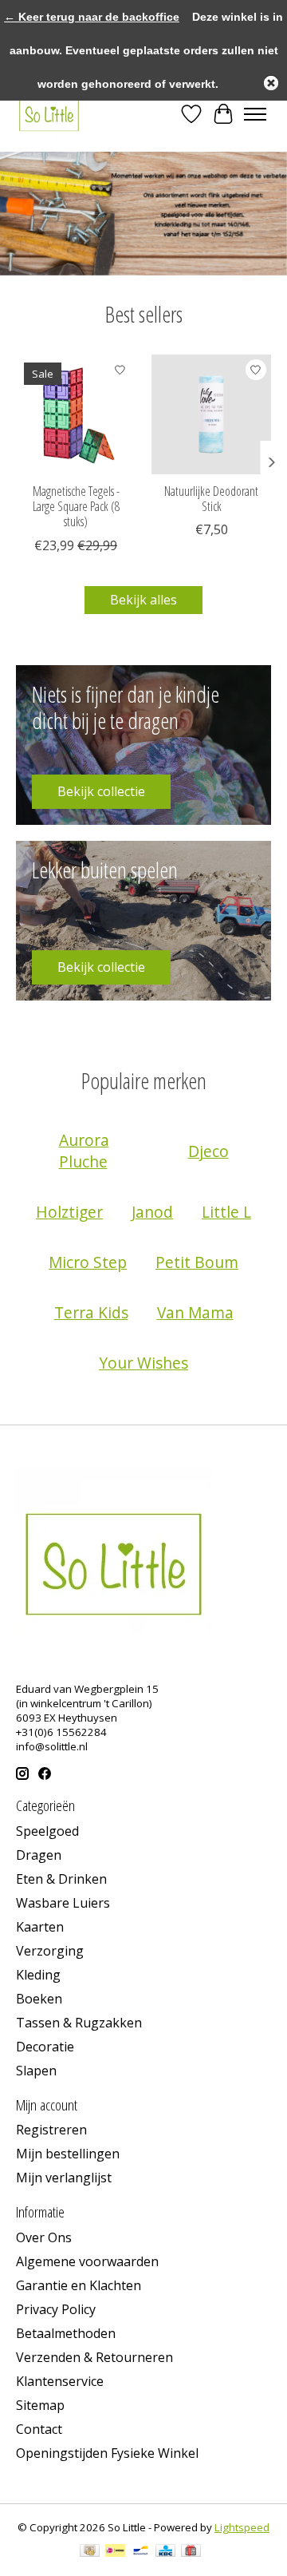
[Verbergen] (271, 83)
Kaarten (40, 1927)
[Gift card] (191, 2552)
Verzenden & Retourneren (94, 2357)
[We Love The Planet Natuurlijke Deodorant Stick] (211, 414)
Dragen (39, 1855)
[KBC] (165, 2552)
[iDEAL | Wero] (115, 2552)
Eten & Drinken (61, 1879)
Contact (39, 2429)
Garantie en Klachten (79, 2285)
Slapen (36, 2071)
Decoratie (45, 2047)
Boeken (39, 1999)
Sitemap (40, 2405)
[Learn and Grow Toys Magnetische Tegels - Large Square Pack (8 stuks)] (76, 414)
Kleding (38, 1975)
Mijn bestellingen (68, 2154)
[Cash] (90, 2552)
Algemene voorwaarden (87, 2261)
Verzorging (50, 1951)
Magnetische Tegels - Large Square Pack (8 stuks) (76, 506)
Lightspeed (242, 2527)
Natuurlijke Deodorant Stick (211, 499)
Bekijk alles (143, 600)
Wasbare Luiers (63, 1903)
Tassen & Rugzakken (79, 2023)
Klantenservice (60, 2381)
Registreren (51, 2130)
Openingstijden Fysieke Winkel (107, 2453)
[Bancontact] (141, 2552)
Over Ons (44, 2237)
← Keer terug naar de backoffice (92, 17)
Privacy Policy (56, 2309)
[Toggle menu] (255, 114)
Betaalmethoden (66, 2333)
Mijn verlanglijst (64, 2178)
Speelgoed (47, 1831)
